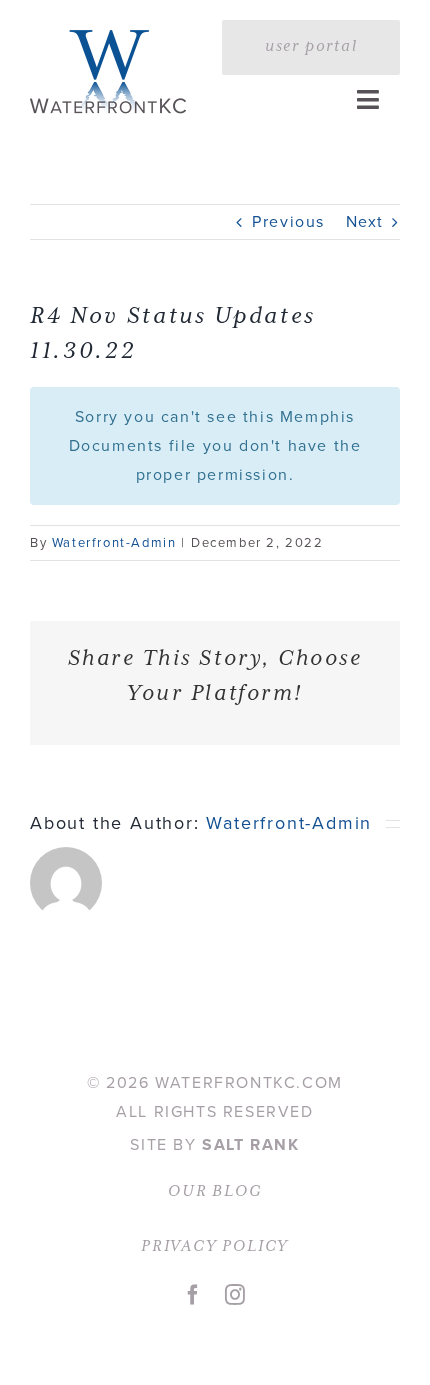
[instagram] (236, 1295)
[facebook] (194, 1295)
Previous (288, 221)
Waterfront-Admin (114, 542)
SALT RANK (250, 1144)
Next (365, 221)
